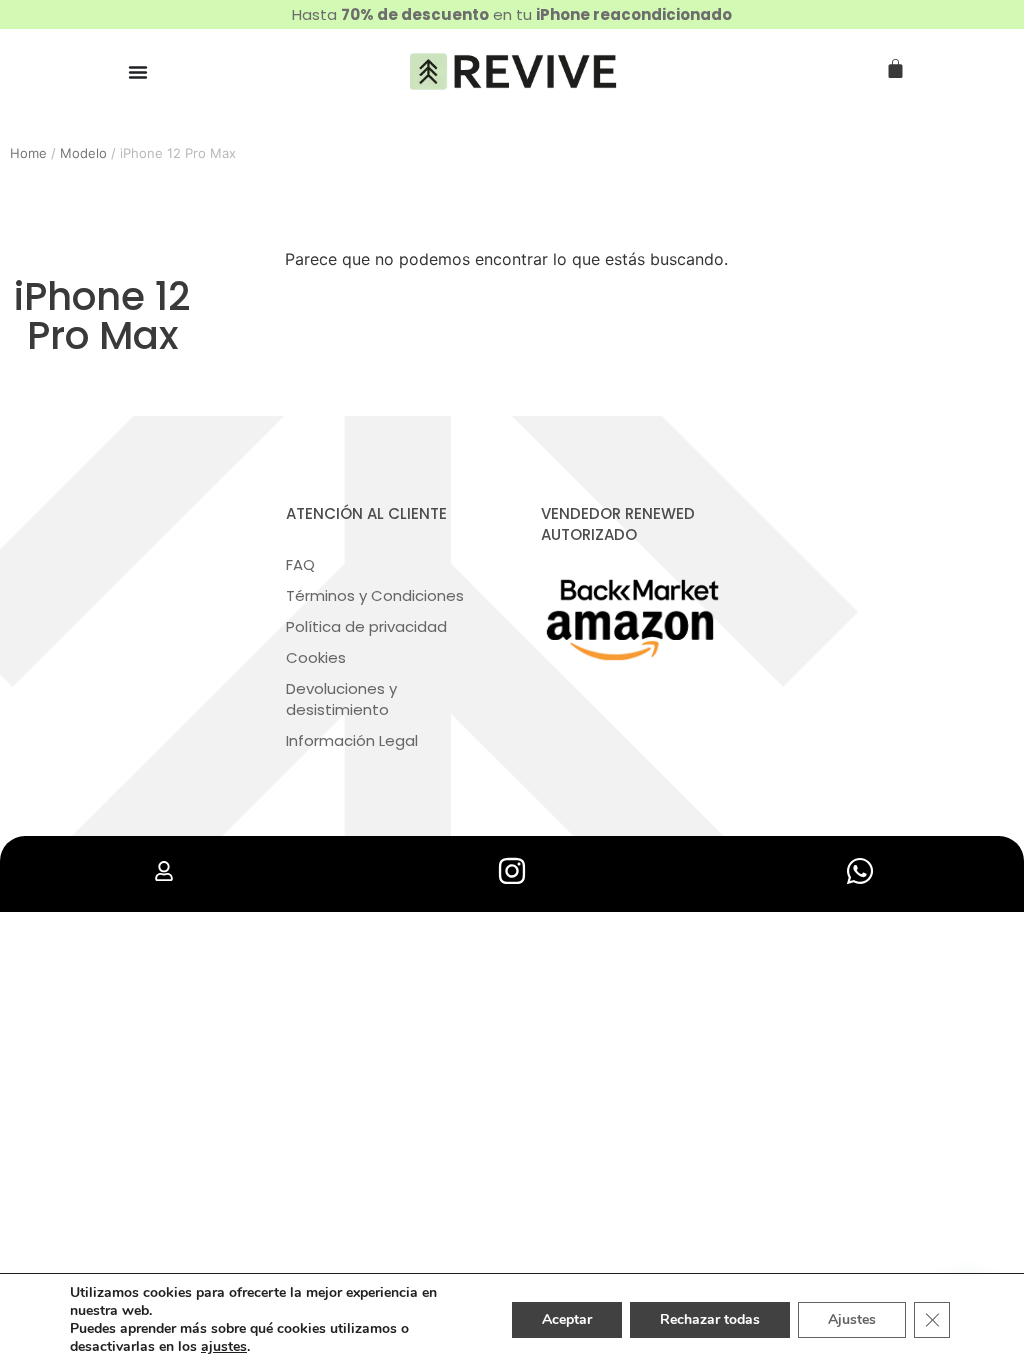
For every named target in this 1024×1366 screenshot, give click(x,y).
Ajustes (852, 1319)
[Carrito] (895, 70)
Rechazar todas (710, 1319)
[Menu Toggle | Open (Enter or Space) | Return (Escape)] (138, 72)
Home (28, 153)
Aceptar (567, 1319)
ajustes (224, 1347)
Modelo (83, 153)
